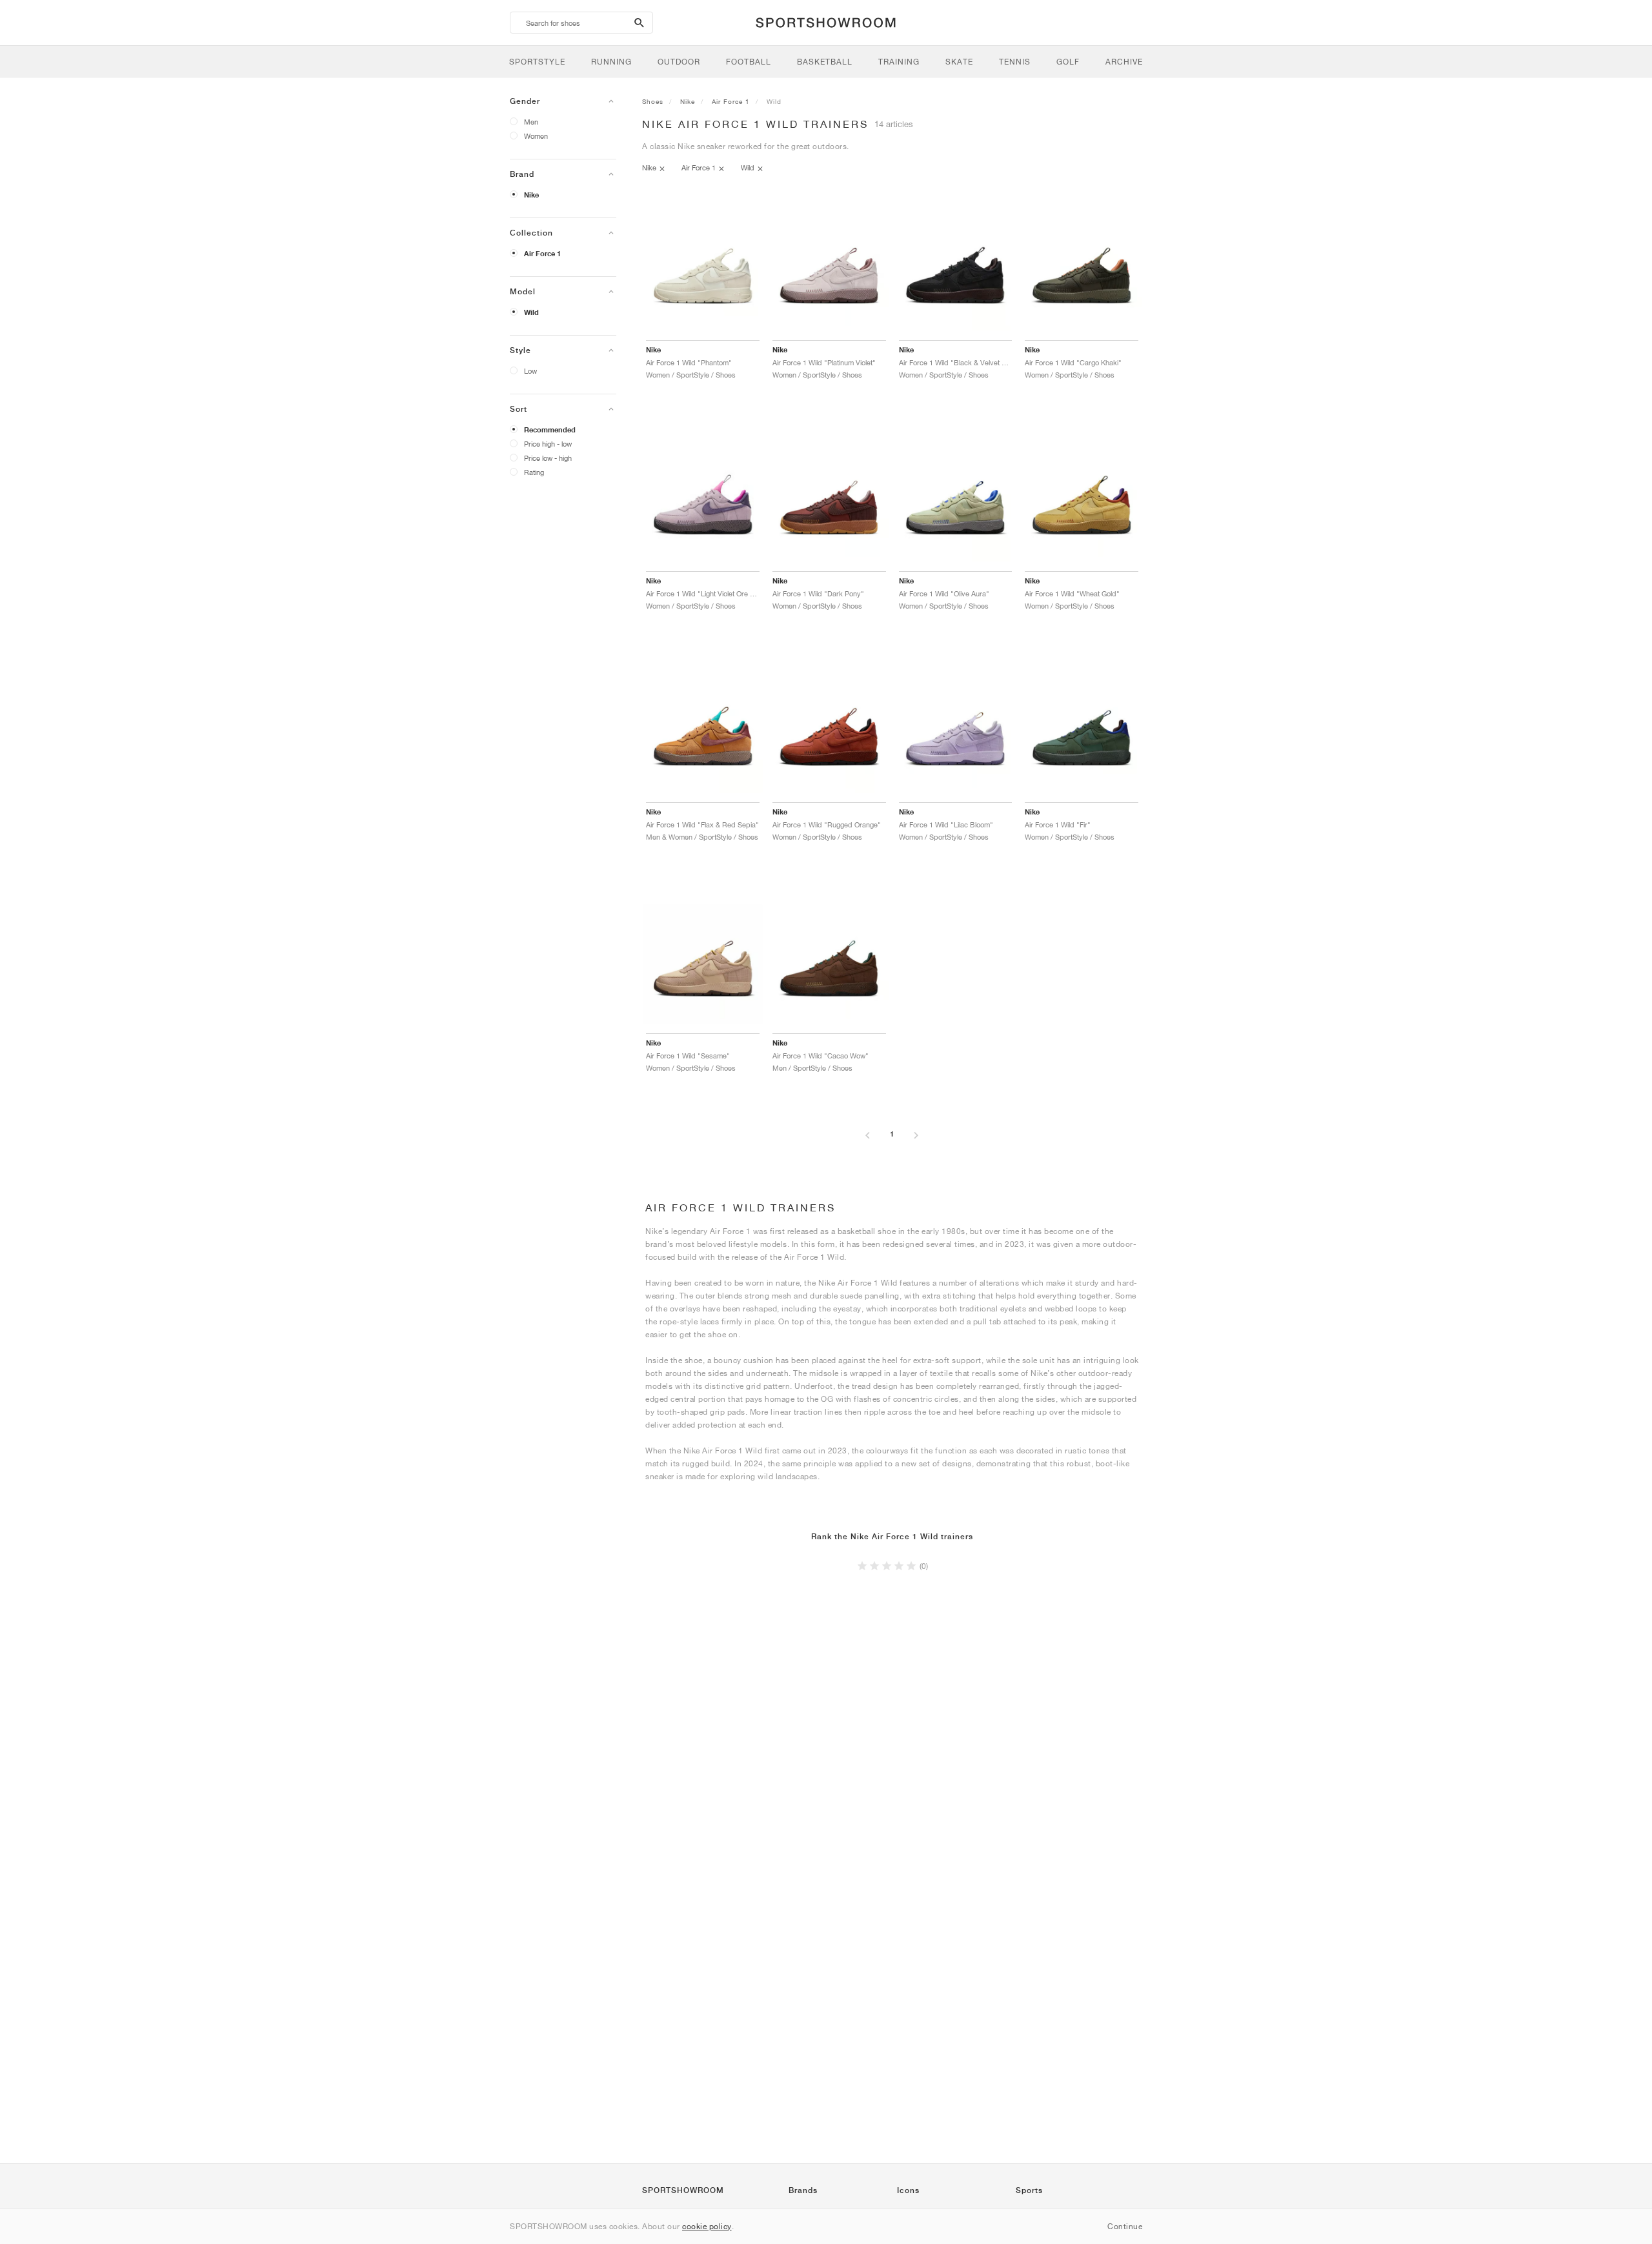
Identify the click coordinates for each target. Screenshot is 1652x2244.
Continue (1125, 2226)
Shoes (653, 101)
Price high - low (548, 444)
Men (531, 122)
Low (530, 371)
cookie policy (707, 2226)
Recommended (550, 430)
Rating (534, 472)
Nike (531, 195)
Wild (531, 312)
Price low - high (548, 458)
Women (536, 136)
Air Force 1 (542, 254)
